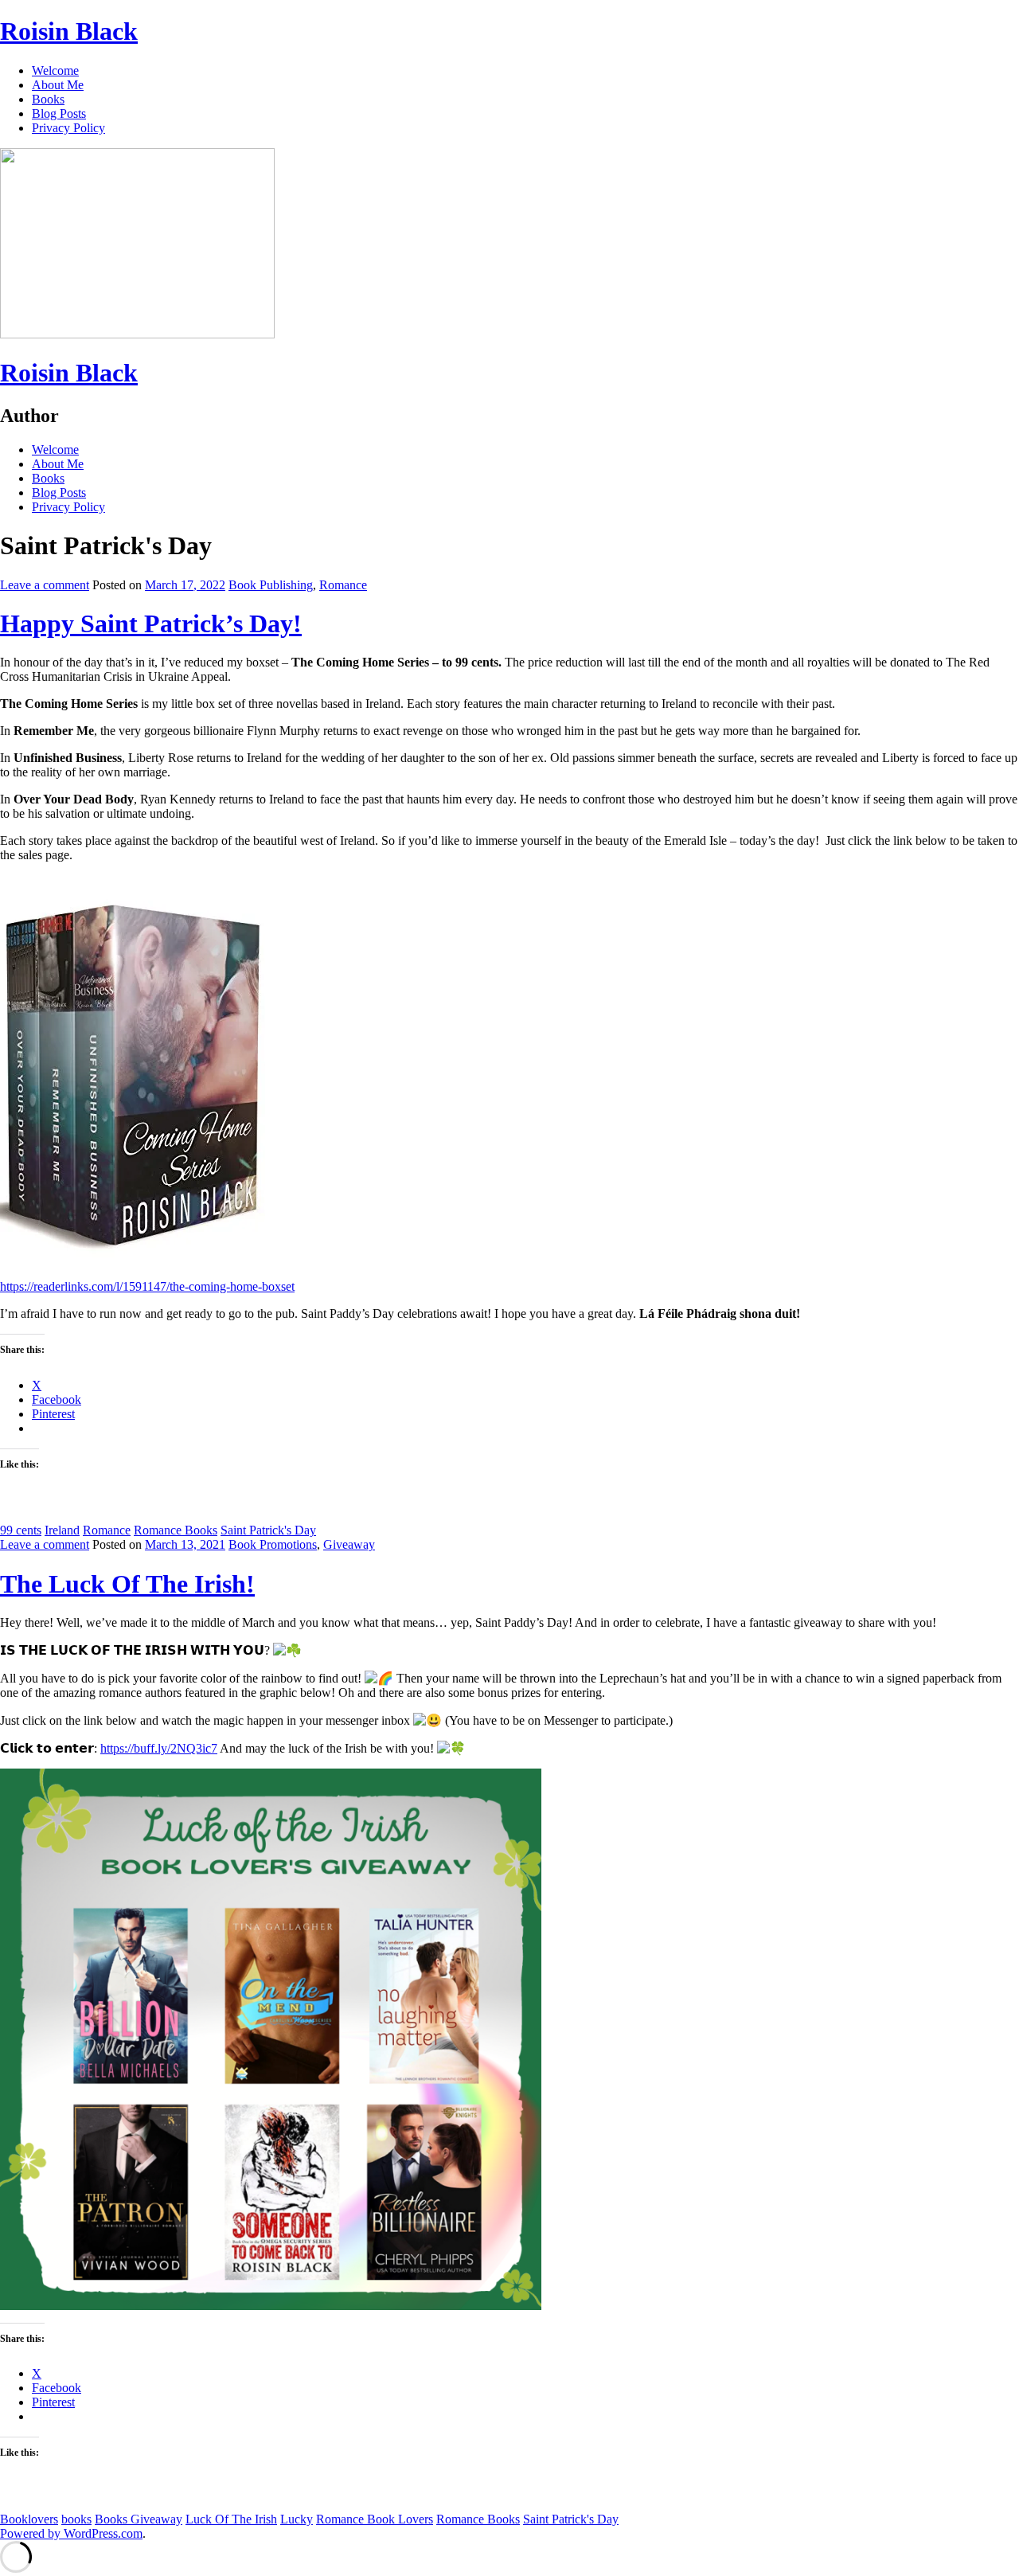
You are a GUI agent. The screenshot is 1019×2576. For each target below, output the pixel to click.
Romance (343, 585)
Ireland (62, 1530)
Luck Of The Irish (231, 2519)
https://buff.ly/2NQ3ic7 (159, 1748)
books (76, 2519)
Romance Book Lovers (375, 2519)
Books (48, 99)
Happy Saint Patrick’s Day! (151, 623)
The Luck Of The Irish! (127, 1584)
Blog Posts (59, 113)
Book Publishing (271, 585)
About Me (58, 85)
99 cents (21, 1530)
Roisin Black (69, 31)
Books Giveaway (139, 2519)
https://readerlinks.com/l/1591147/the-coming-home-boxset (147, 1286)
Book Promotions (273, 1544)
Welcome (55, 70)
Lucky (297, 2519)
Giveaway (349, 1544)
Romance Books (176, 1530)
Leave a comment (45, 585)
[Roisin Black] (137, 334)
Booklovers (29, 2519)
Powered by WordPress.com (71, 2533)
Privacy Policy (68, 128)
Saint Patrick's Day (268, 1530)
